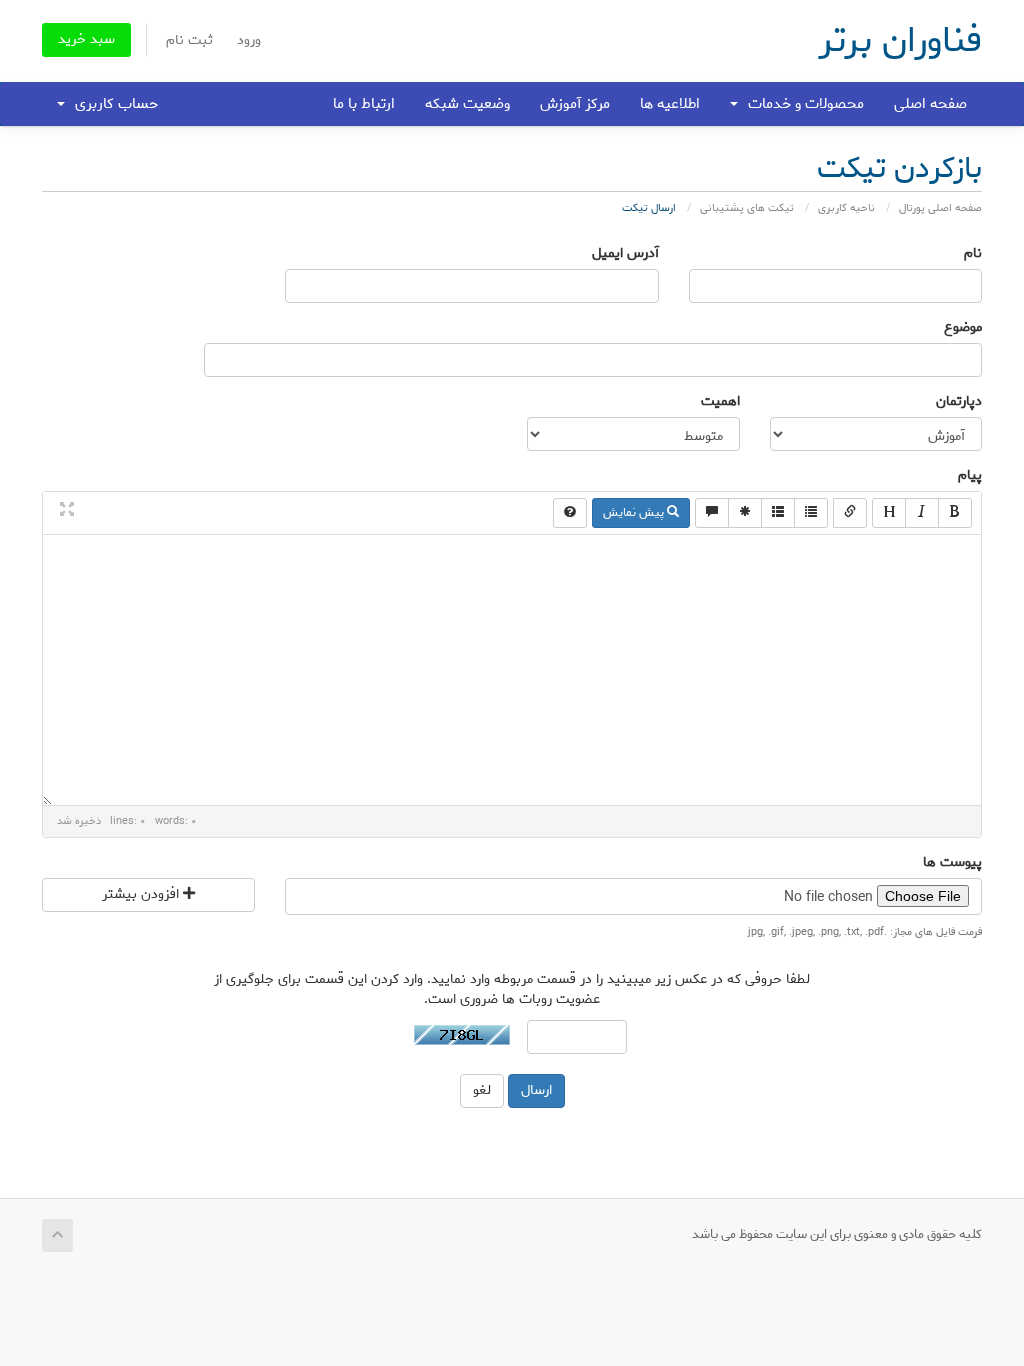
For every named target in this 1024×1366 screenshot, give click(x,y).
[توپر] (955, 513)
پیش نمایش (635, 512)
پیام (970, 476)
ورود (249, 40)
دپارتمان (959, 402)
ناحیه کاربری (846, 208)
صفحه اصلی (930, 104)
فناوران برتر (900, 41)
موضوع (963, 328)
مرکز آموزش (575, 104)
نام (973, 254)
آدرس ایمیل (625, 254)
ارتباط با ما (364, 104)
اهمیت (720, 402)
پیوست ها (952, 863)
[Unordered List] (811, 513)
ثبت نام (189, 40)
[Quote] (712, 513)
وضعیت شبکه (467, 104)
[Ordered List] (778, 513)
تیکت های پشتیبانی (747, 208)
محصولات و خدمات (802, 104)
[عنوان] (889, 513)
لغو (482, 1090)
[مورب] (922, 513)
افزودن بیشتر (142, 894)
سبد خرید (86, 39)
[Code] (745, 513)
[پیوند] (850, 513)
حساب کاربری (112, 104)
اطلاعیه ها (670, 104)
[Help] (570, 513)
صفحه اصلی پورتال (940, 208)
